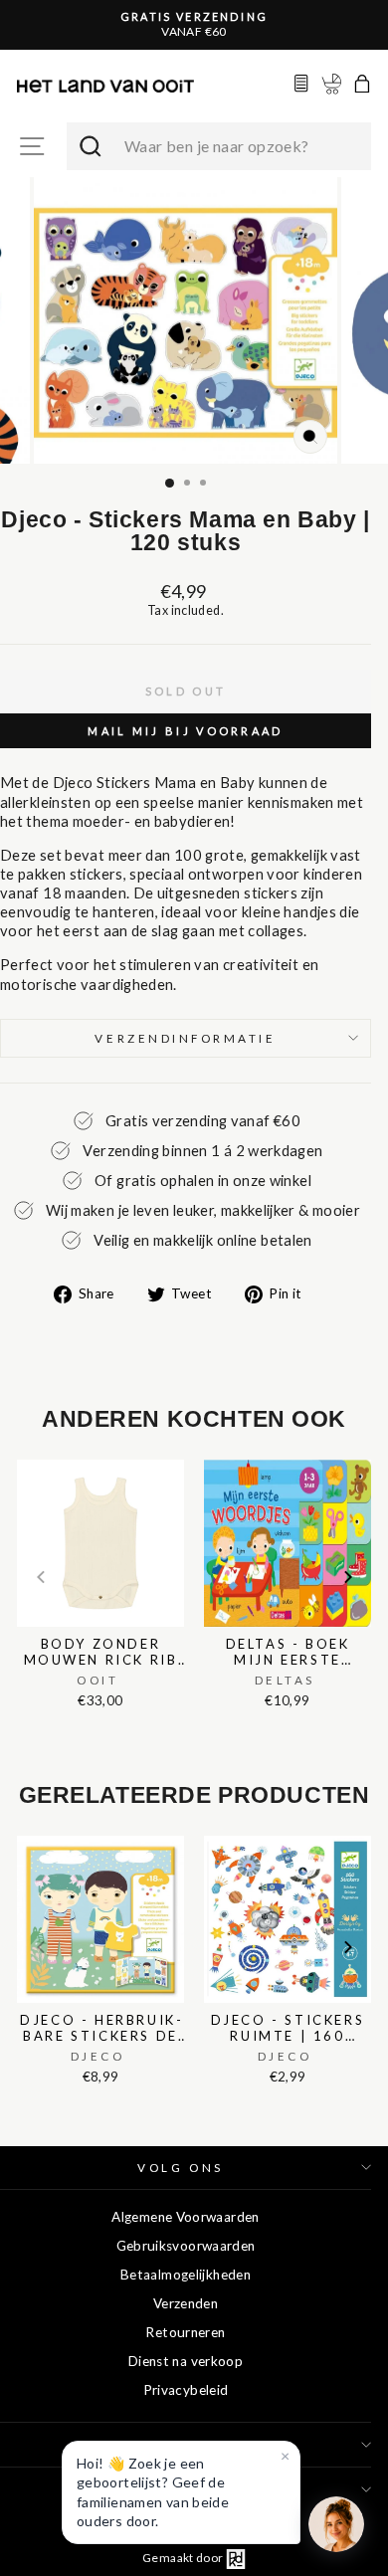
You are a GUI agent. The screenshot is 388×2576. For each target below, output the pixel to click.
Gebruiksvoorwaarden (186, 2246)
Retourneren (185, 2332)
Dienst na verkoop (186, 2361)
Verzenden (186, 2303)
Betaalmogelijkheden (186, 2275)
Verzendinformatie (185, 1038)
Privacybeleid (186, 2390)
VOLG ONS (180, 2168)
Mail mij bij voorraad (185, 731)
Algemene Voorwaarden (185, 2217)
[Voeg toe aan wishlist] (23, 1456)
